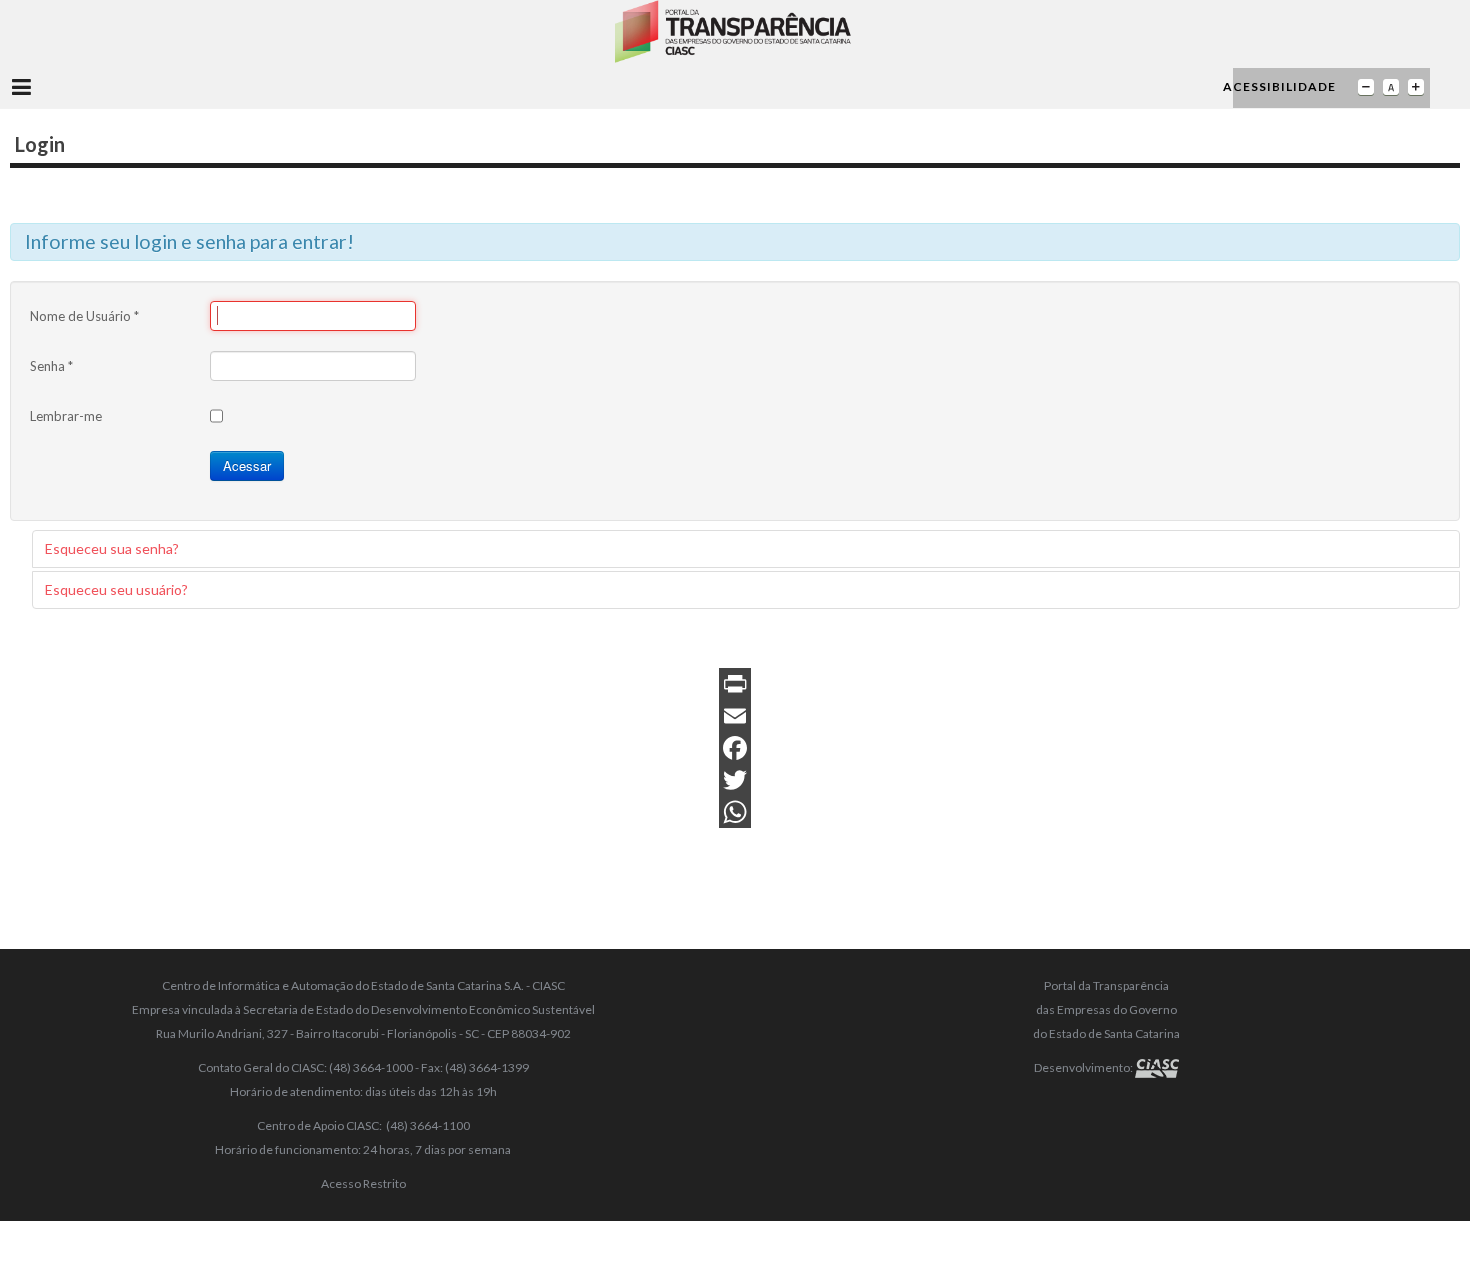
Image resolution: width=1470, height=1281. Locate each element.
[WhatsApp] (735, 812)
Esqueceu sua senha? (112, 548)
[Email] (735, 716)
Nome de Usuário (84, 316)
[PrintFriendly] (735, 684)
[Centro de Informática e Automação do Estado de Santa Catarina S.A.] (1157, 1067)
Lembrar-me (66, 416)
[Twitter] (735, 780)
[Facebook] (735, 748)
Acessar (247, 465)
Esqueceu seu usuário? (116, 589)
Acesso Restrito (363, 1183)
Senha (51, 366)
